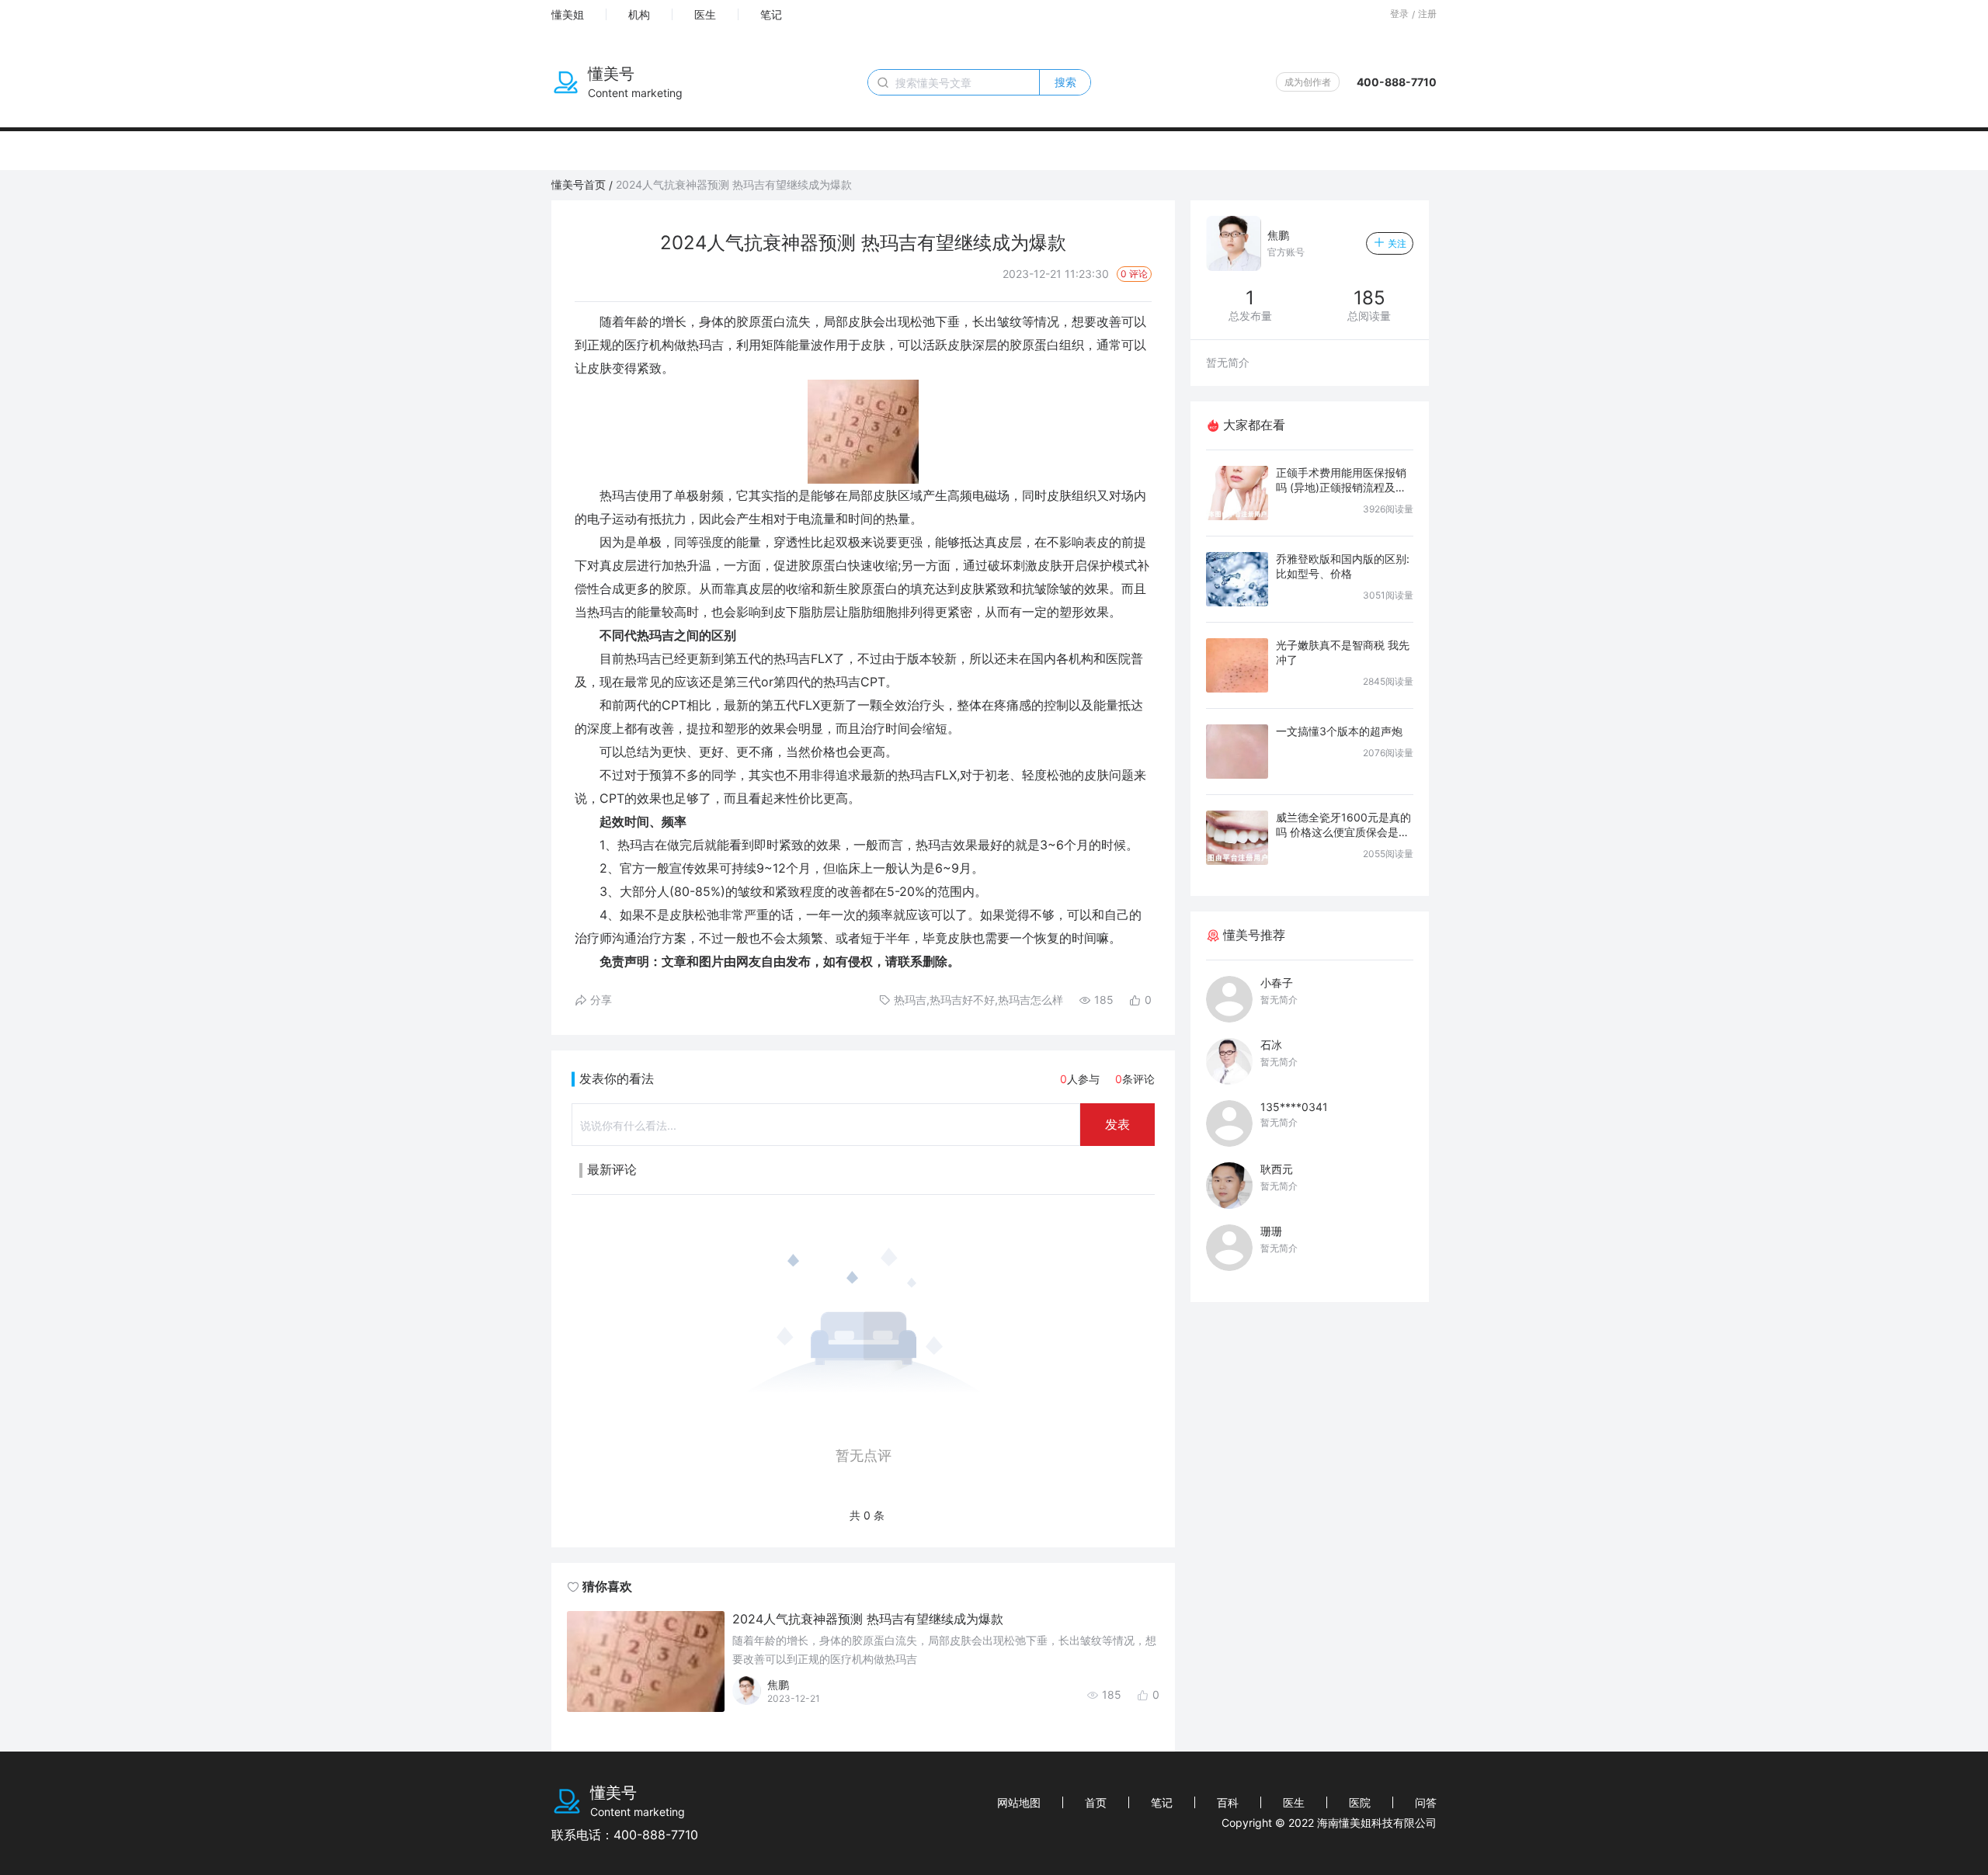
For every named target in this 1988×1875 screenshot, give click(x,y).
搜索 (1065, 82)
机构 (639, 14)
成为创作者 (1308, 82)
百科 (1228, 1802)
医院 (1360, 1802)
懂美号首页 (579, 184)
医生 (705, 14)
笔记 (771, 14)
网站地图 (1019, 1802)
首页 (1096, 1802)
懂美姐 (568, 14)
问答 (1426, 1802)
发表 (1117, 1124)
